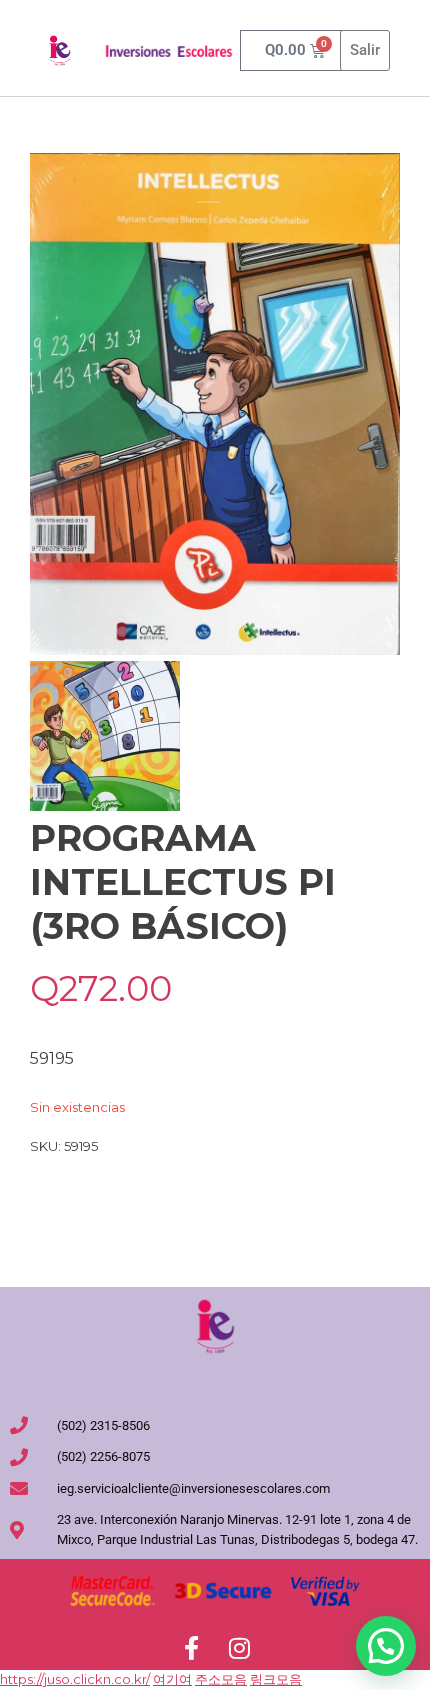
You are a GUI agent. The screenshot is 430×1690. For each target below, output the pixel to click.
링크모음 (276, 1679)
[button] (386, 1646)
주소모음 (221, 1679)
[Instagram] (239, 1648)
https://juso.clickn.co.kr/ (75, 1679)
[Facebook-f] (191, 1648)
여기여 (172, 1679)
